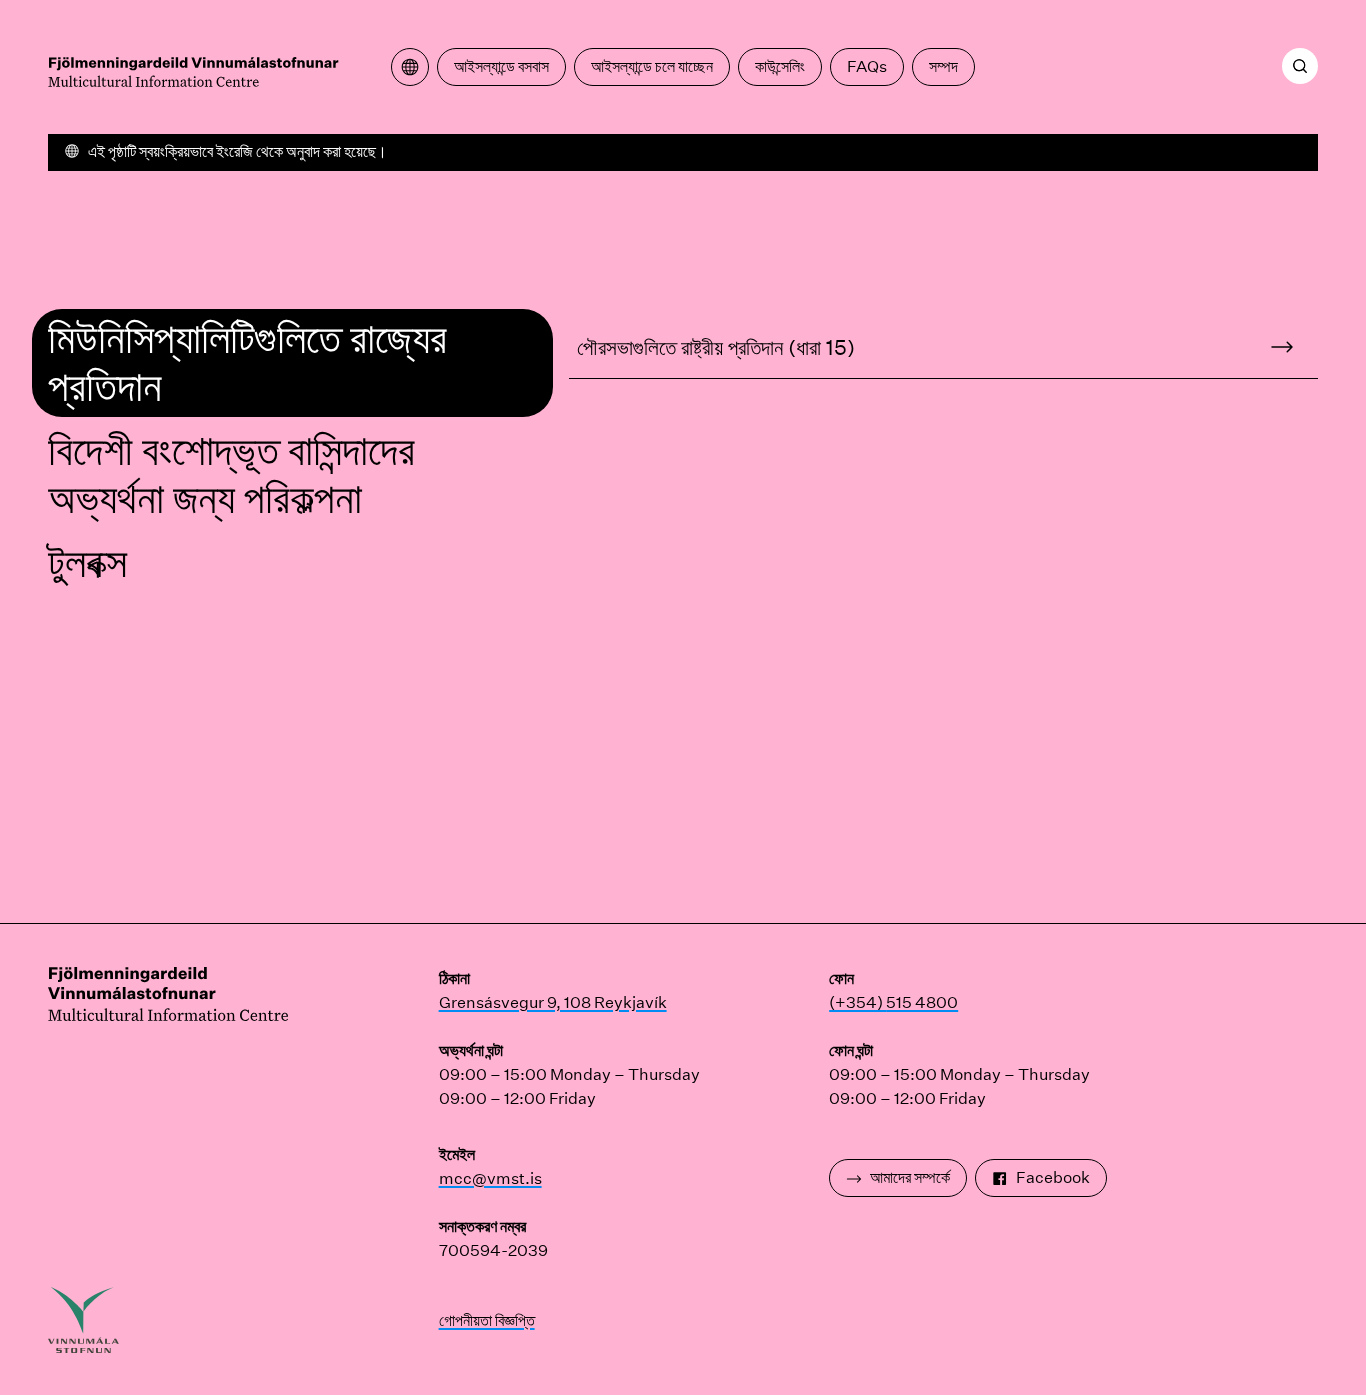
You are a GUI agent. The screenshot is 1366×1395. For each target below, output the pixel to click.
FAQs (867, 66)
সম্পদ (943, 66)
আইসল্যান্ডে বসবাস (501, 66)
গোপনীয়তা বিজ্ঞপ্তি (487, 1320)
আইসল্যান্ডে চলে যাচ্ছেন (652, 66)
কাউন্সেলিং (780, 66)
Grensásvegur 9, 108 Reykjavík (553, 1002)
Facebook (1053, 1177)
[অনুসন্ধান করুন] (1300, 66)
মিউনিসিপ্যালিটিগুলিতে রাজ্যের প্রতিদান (247, 362)
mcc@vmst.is (490, 1178)
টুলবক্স (87, 563)
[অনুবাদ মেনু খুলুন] (410, 67)
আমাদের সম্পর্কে (910, 1177)
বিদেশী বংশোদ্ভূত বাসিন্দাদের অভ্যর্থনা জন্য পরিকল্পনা (231, 475)
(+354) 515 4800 (893, 1002)
